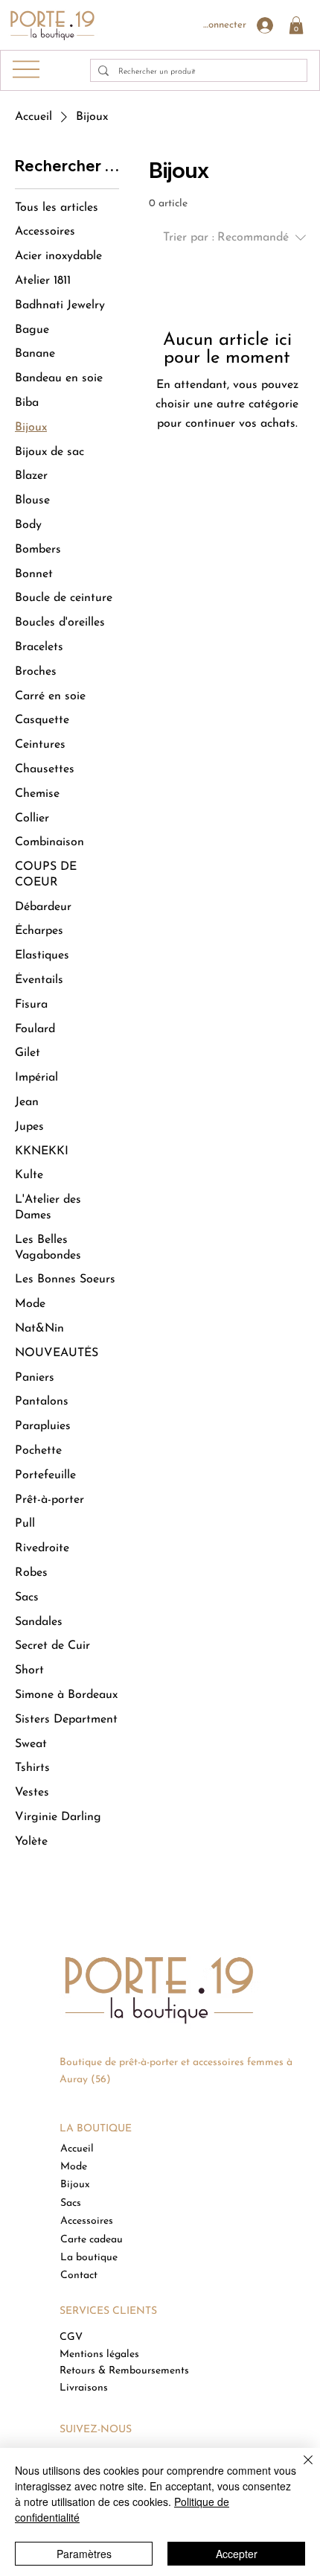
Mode (74, 2167)
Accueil (77, 2149)
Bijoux (75, 2185)
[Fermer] (299, 2469)
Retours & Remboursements (124, 2371)
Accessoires (87, 2221)
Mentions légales (99, 2354)
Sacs (71, 2203)
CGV (71, 2337)
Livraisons (84, 2388)
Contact (79, 2276)
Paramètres (84, 2554)
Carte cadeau (92, 2240)
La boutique (89, 2258)
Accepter (237, 2554)
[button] (296, 25)
